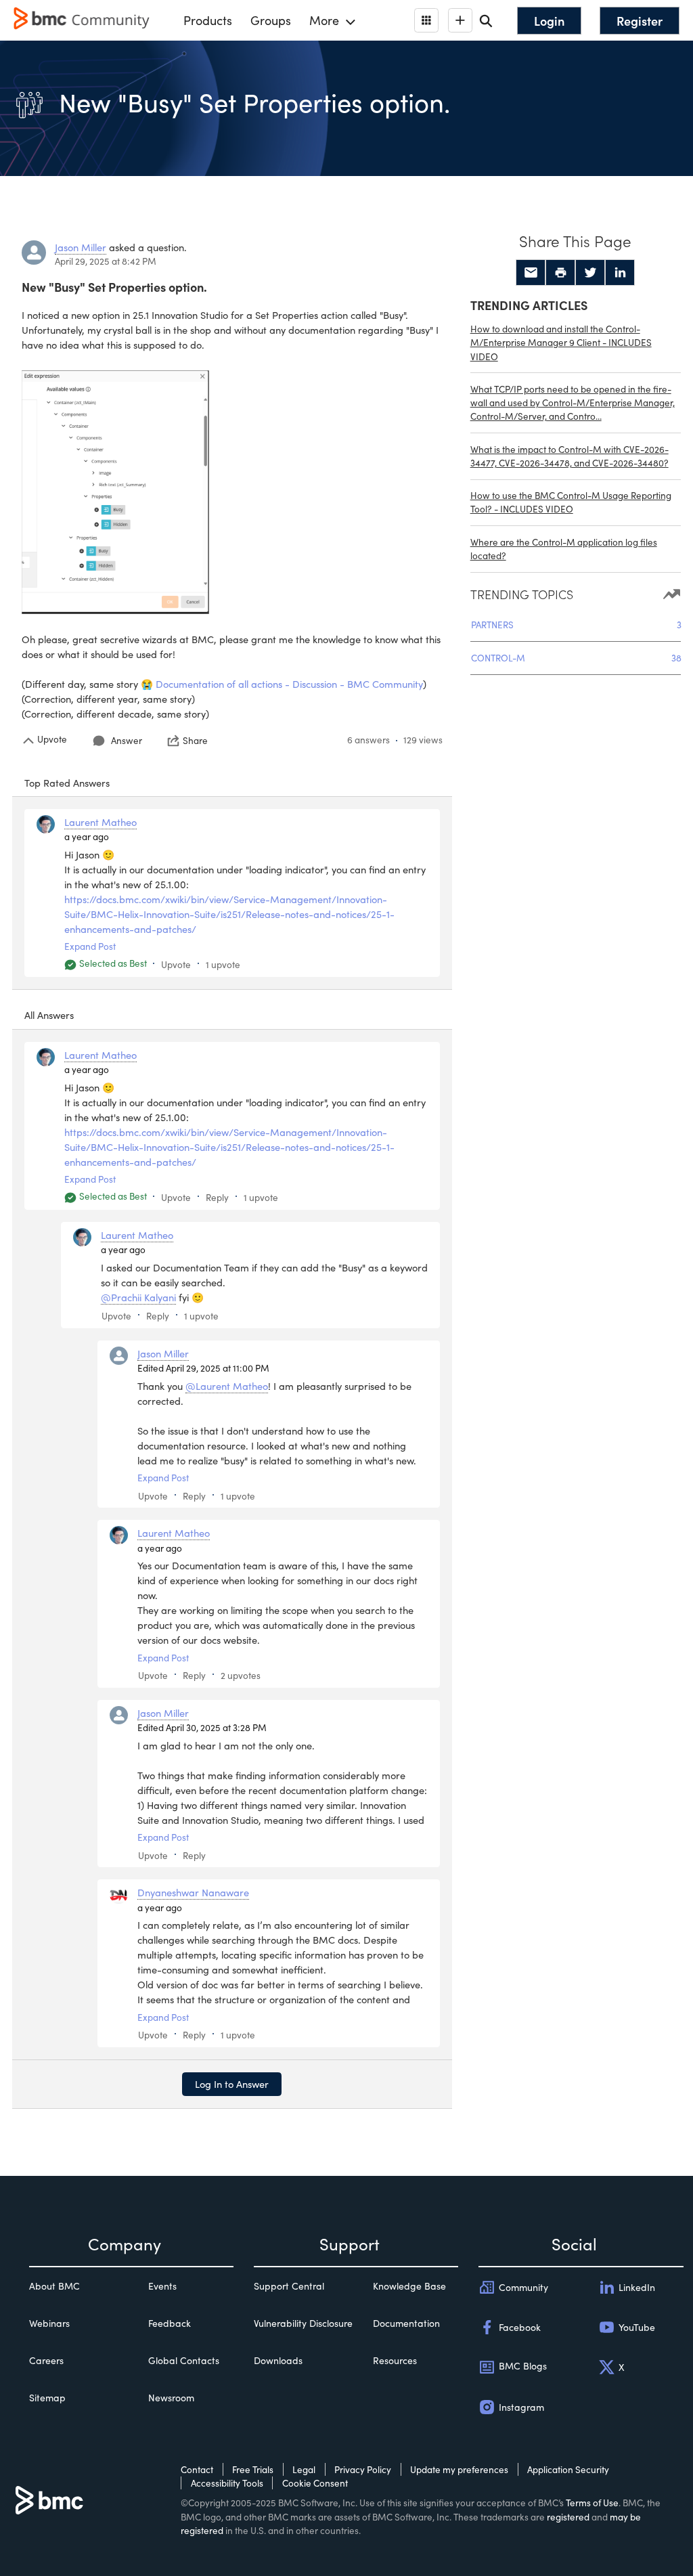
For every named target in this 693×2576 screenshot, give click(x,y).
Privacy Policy (363, 2469)
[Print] (560, 273)
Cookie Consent (315, 2483)
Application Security (568, 2469)
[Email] (531, 273)
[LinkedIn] (620, 273)
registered (568, 2517)
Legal (304, 2469)
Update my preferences (459, 2469)
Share (195, 741)
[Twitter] (590, 273)
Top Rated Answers (67, 783)
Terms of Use (592, 2503)
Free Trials (253, 2469)
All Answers (49, 1015)
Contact (197, 2469)
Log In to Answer (232, 2084)
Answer (127, 740)
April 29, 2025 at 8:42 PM (106, 261)
